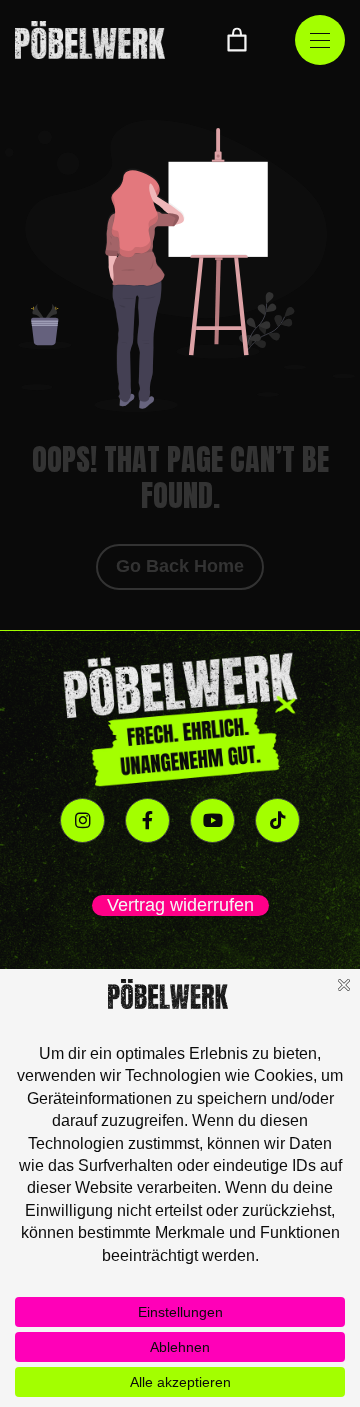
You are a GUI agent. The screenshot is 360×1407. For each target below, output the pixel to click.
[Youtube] (212, 820)
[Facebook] (147, 820)
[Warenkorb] (237, 40)
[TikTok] (277, 820)
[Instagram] (82, 820)
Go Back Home (180, 566)
